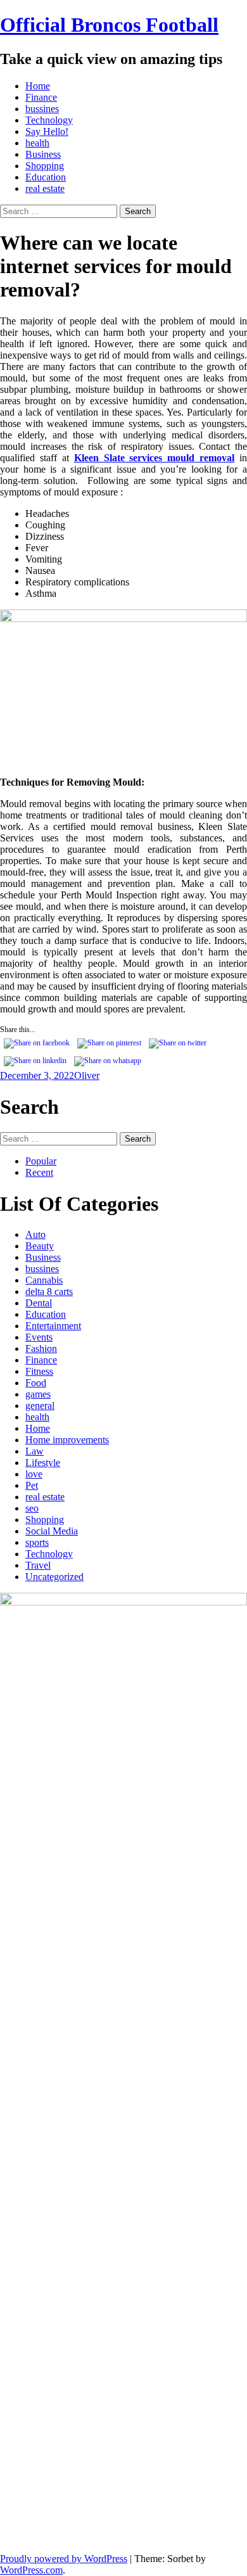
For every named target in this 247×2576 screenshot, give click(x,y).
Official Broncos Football (109, 25)
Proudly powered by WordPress (64, 2559)
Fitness (39, 1371)
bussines (42, 109)
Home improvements (67, 1440)
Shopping (45, 166)
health (37, 143)
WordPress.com (31, 2570)
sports (37, 1542)
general (40, 1406)
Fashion (41, 1349)
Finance (41, 97)
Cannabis (44, 1280)
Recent (39, 1172)
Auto (35, 1234)
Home (38, 86)
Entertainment (53, 1326)
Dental (39, 1303)
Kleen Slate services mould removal (155, 458)
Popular (41, 1161)
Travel (38, 1565)
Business (43, 154)
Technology (49, 120)
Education (46, 177)
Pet (32, 1485)
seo (32, 1508)
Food (36, 1383)
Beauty (40, 1246)
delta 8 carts (49, 1291)
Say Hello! (47, 131)
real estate (45, 188)
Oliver (87, 1075)
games (38, 1394)
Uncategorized (54, 1577)
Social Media (52, 1531)
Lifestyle (43, 1463)
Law (35, 1451)
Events (39, 1337)
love (34, 1474)
